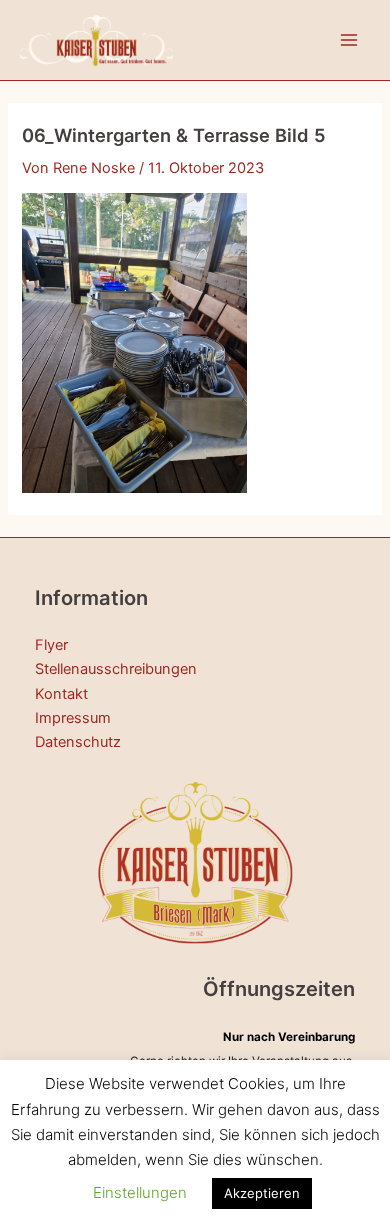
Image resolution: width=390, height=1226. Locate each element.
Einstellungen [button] (140, 1192)
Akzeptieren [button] (262, 1193)
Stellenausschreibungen (116, 669)
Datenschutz (78, 742)
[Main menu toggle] (349, 40)
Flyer (51, 645)
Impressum (73, 718)
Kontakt (61, 694)
